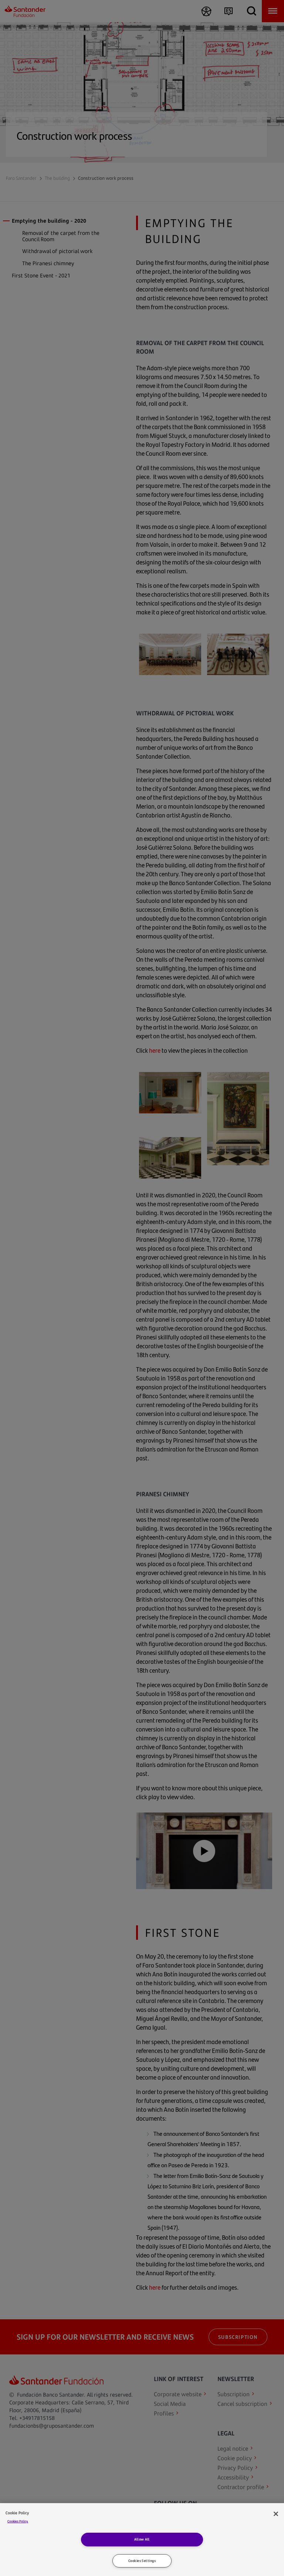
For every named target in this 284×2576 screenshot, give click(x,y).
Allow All (142, 2539)
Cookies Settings (142, 2561)
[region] (142, 2540)
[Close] (276, 2514)
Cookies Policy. (18, 2521)
